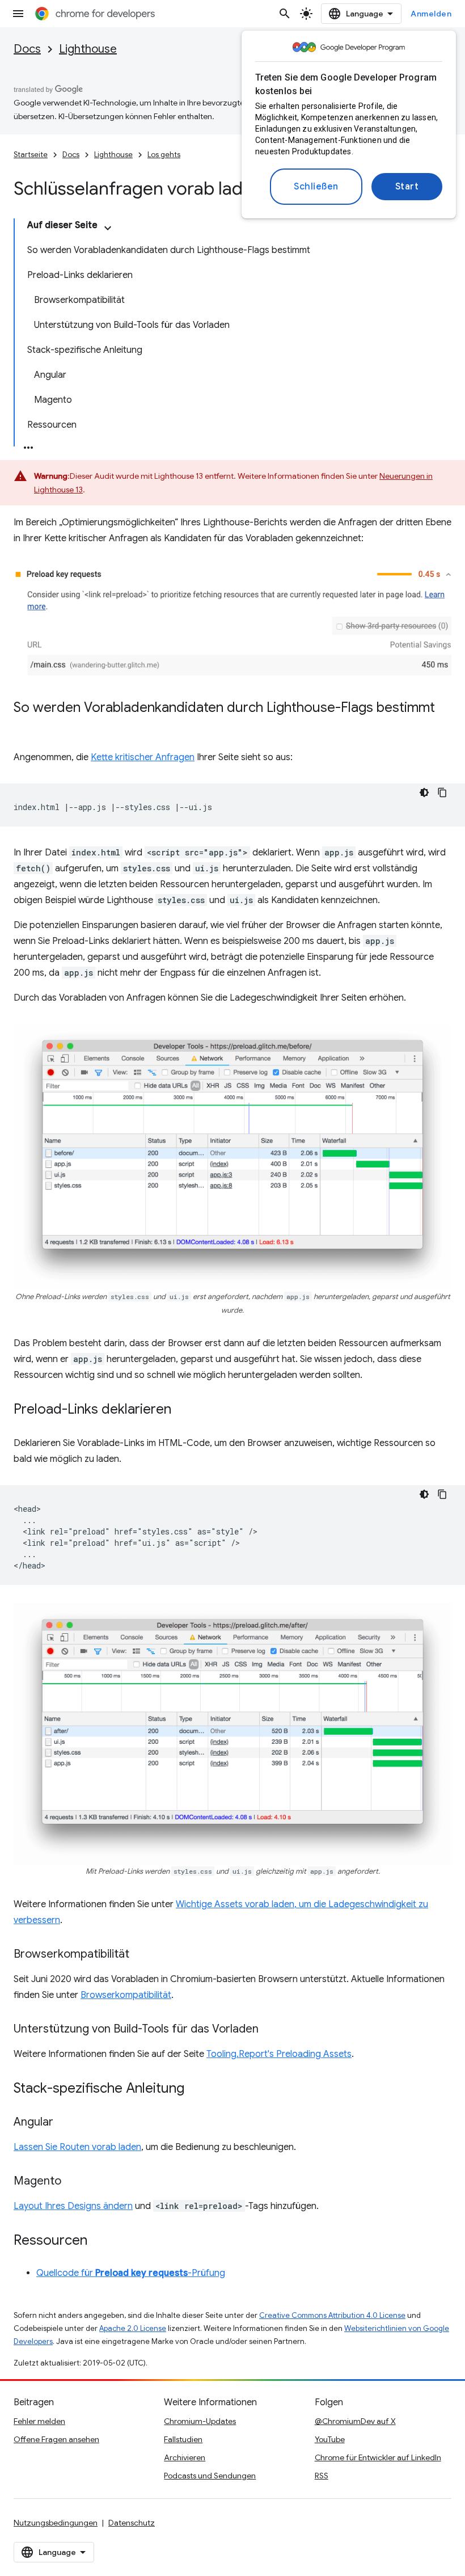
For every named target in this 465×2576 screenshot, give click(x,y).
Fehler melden (39, 2421)
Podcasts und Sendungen (210, 2476)
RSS (322, 2476)
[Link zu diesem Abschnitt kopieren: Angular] (65, 2123)
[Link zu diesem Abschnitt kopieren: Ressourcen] (99, 2241)
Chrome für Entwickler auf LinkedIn (378, 2457)
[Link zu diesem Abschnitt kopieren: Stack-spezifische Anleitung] (196, 2089)
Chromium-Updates (200, 2421)
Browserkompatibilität (126, 1995)
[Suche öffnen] (285, 14)
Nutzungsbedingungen (56, 2523)
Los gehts (164, 155)
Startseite (31, 155)
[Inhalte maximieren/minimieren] (108, 228)
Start (407, 187)
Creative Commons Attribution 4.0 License (332, 2315)
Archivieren (185, 2457)
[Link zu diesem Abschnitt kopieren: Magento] (73, 2182)
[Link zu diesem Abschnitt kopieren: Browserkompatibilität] (141, 1955)
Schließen (316, 187)
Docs (27, 49)
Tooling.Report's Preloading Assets (279, 2054)
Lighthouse (88, 49)
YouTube (330, 2439)
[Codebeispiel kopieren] (442, 792)
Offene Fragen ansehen (56, 2439)
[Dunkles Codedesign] (424, 792)
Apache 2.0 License (133, 2328)
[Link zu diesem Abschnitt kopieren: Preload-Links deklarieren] (183, 1410)
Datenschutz (132, 2523)
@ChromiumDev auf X (355, 2421)
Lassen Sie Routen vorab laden (77, 2147)
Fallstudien (183, 2439)
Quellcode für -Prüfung (131, 2273)
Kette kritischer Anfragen (143, 757)
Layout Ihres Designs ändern (73, 2206)
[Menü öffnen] (18, 14)
